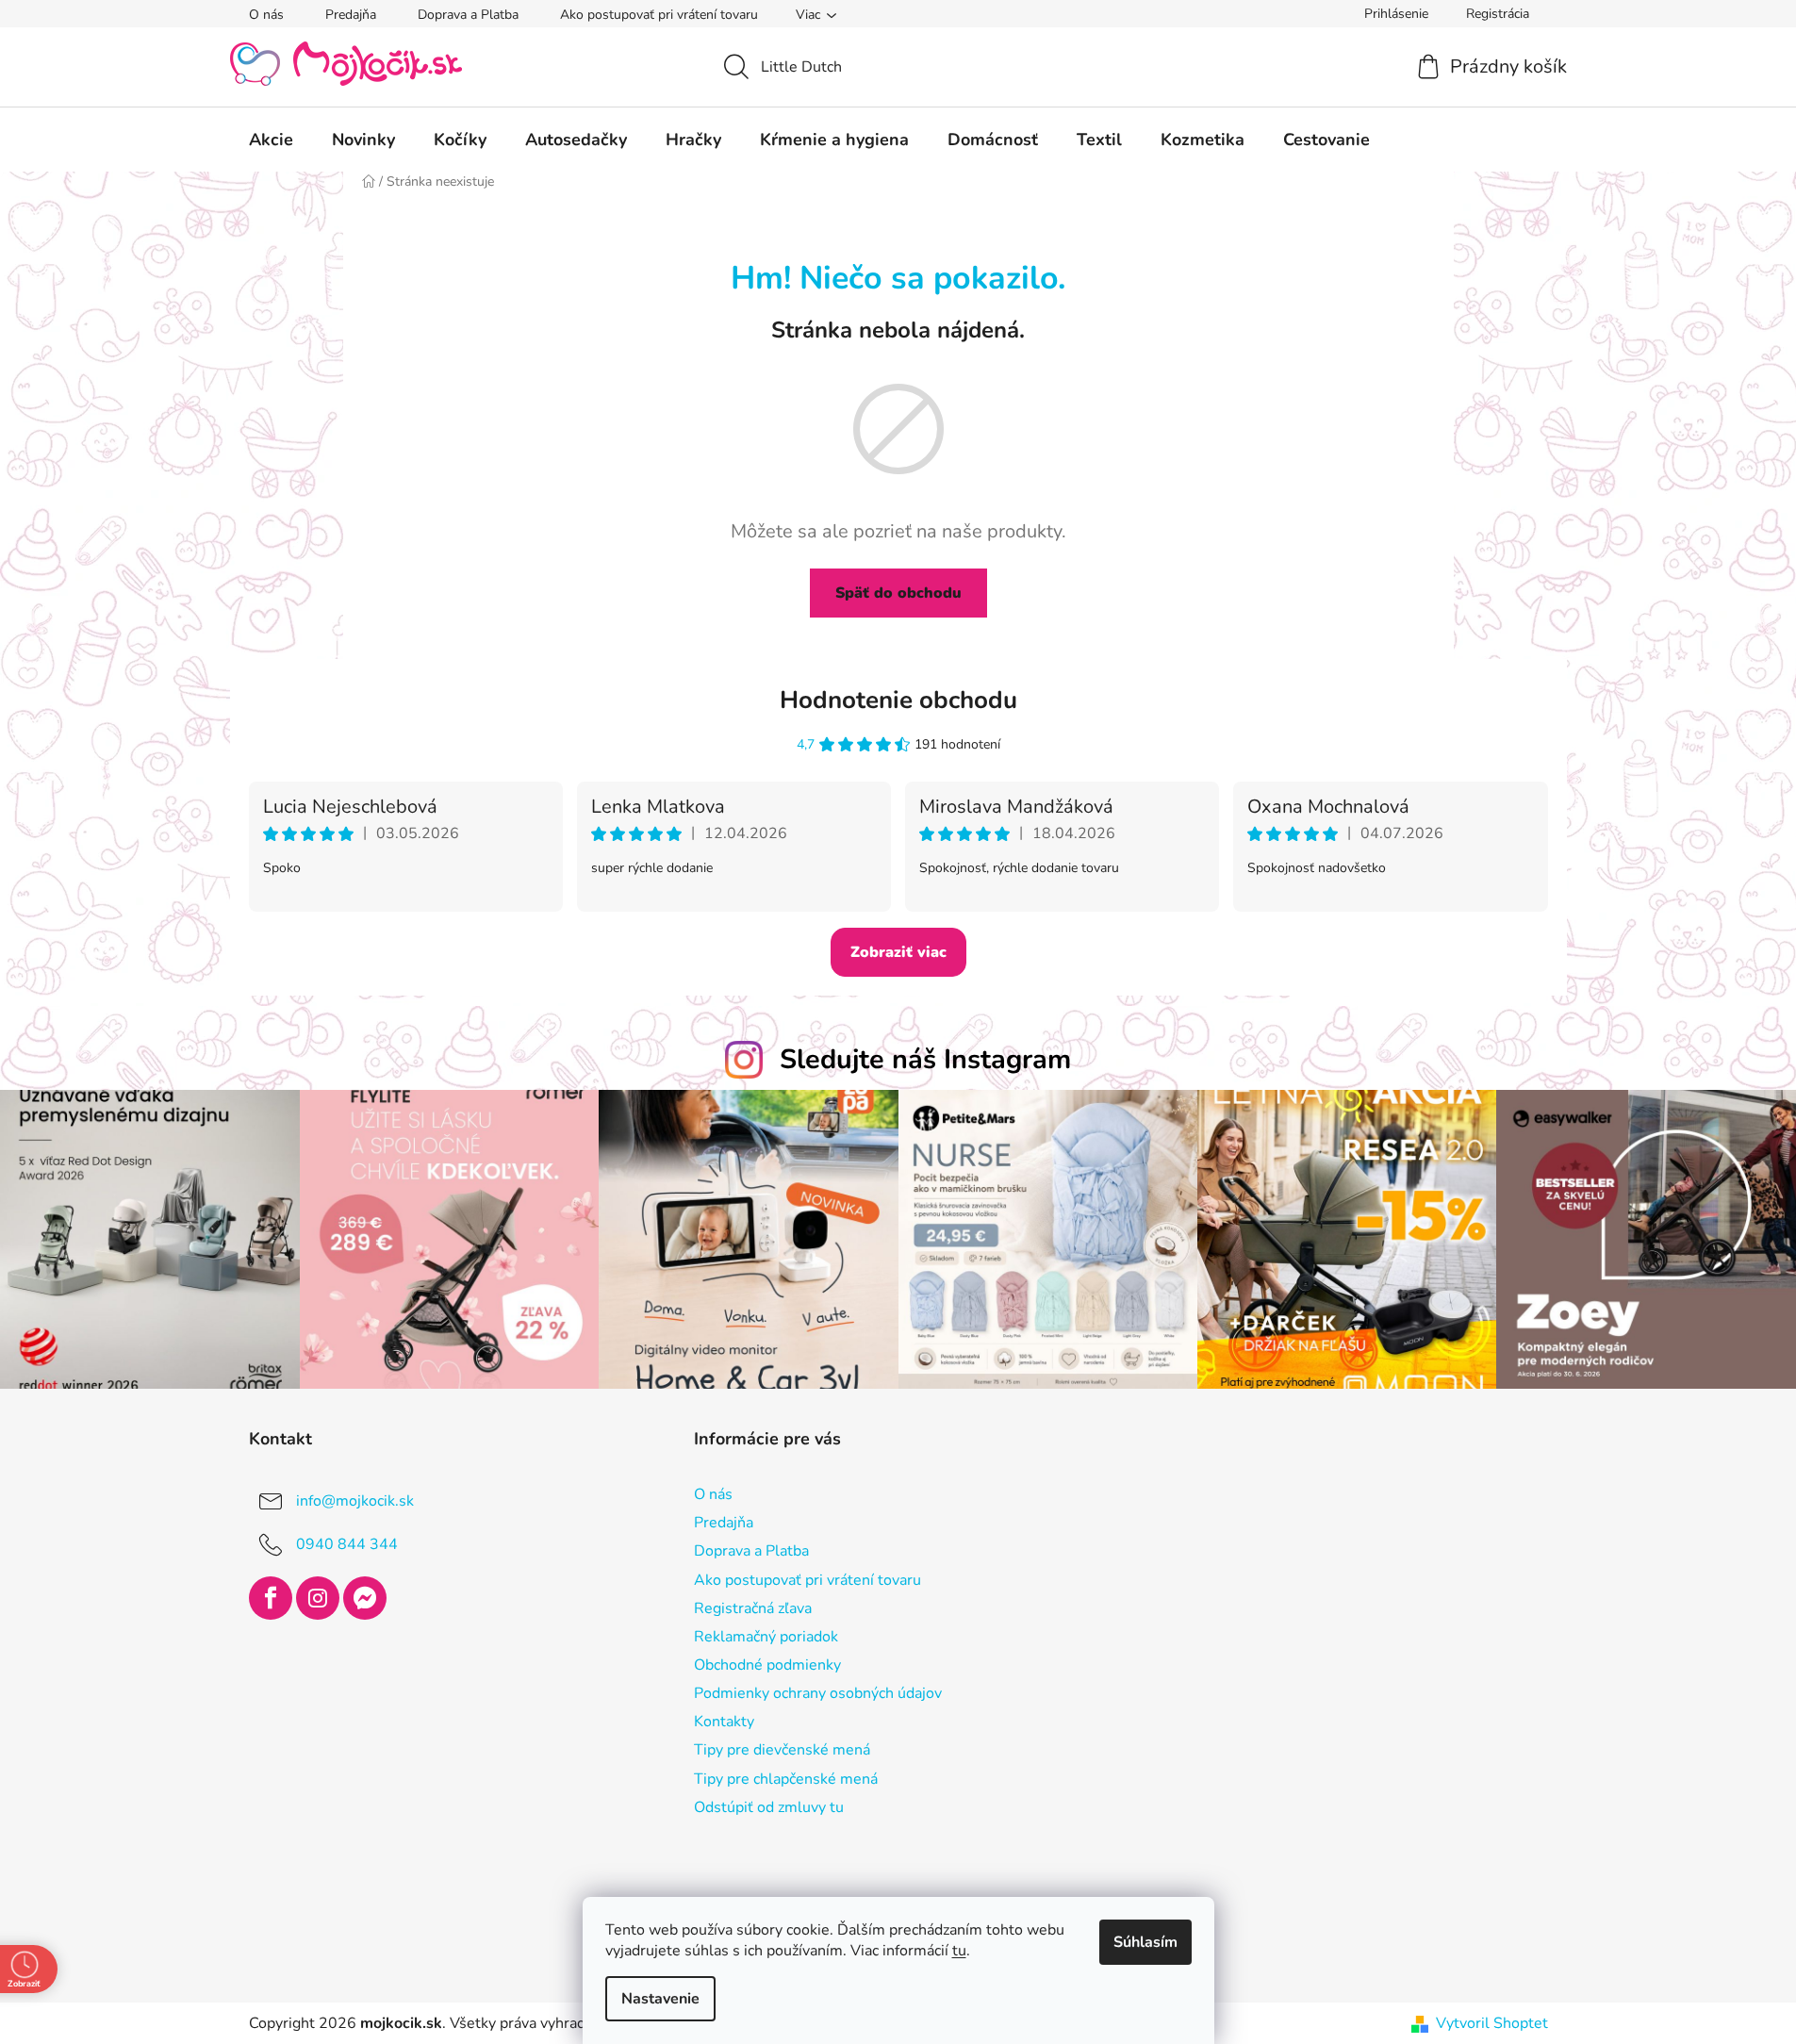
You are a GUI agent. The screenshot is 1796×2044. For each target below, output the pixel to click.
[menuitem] (271, 140)
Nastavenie (660, 1999)
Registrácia (1498, 14)
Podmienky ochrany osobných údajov (818, 1693)
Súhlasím (1145, 1942)
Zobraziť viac (898, 952)
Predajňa (351, 15)
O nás (266, 15)
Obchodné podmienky (767, 1665)
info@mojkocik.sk (355, 1501)
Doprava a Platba (468, 15)
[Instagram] (318, 1598)
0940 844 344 (347, 1544)
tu (959, 1951)
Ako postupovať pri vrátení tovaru (659, 15)
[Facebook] (271, 1598)
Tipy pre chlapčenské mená (786, 1779)
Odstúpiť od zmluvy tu (769, 1807)
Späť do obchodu (898, 593)
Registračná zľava (753, 1608)
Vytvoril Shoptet (1492, 2023)
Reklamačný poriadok (766, 1637)
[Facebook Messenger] (365, 1598)
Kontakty (724, 1722)
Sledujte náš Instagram (925, 1059)
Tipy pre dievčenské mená (782, 1750)
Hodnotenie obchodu (898, 700)
